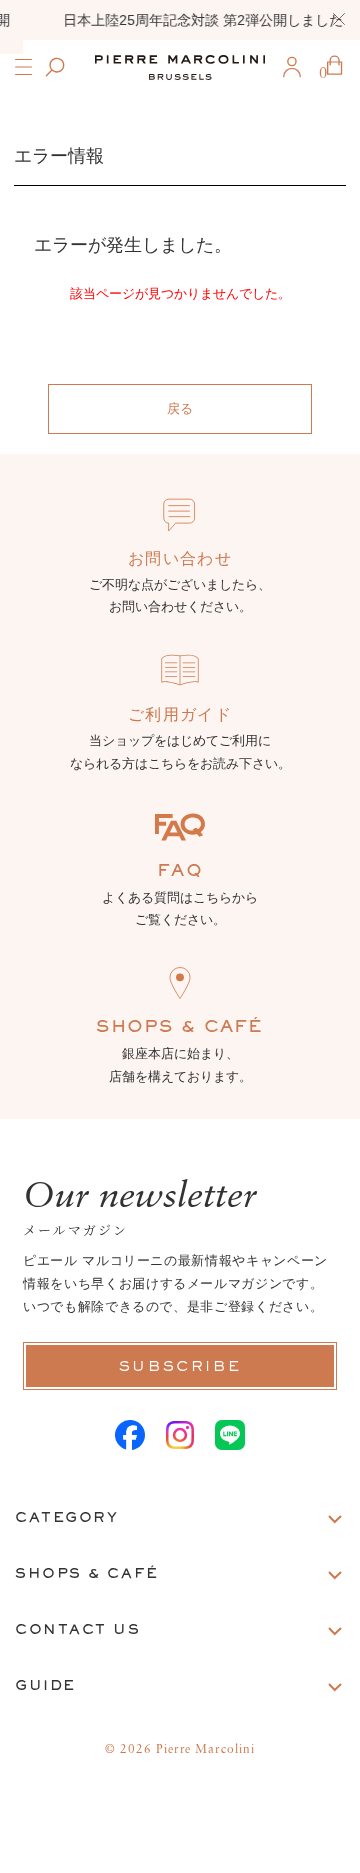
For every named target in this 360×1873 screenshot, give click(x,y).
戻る (180, 408)
